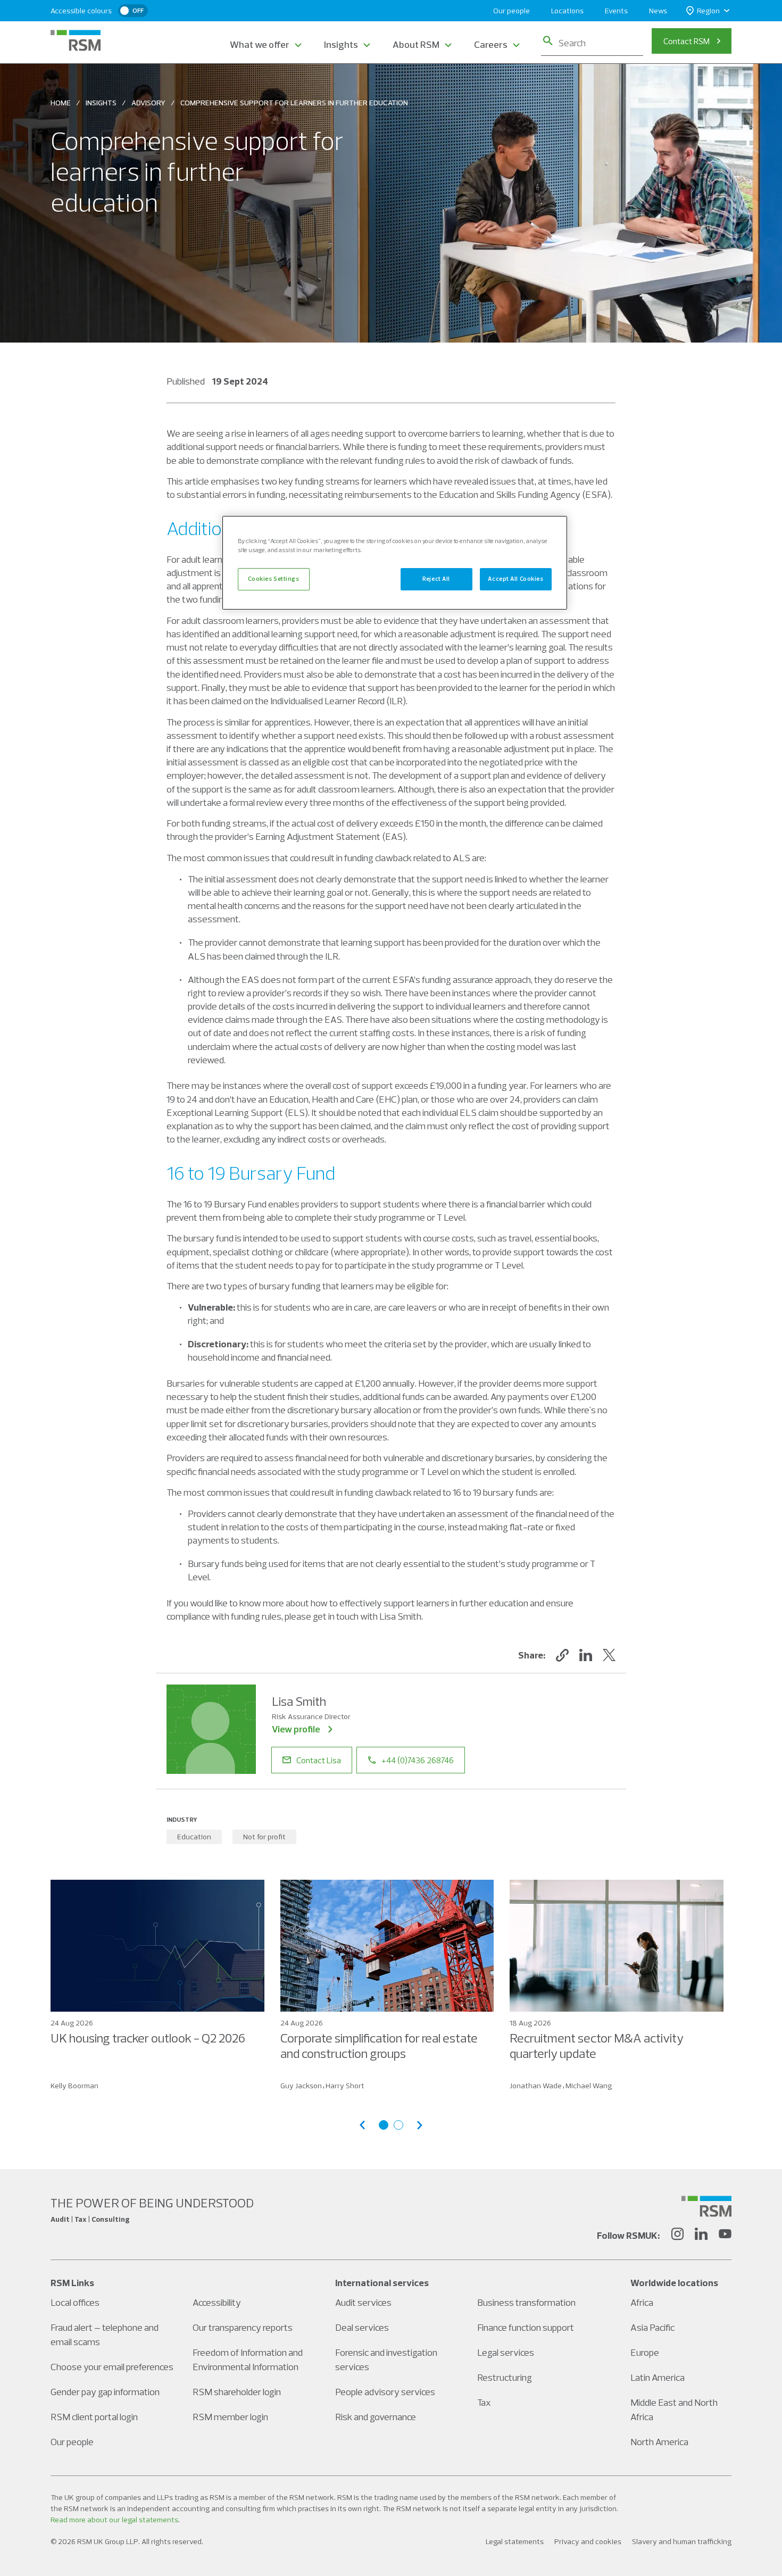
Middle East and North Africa (674, 2410)
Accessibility (217, 2302)
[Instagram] (677, 2236)
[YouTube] (725, 2236)
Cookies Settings (273, 579)
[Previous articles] (362, 2125)
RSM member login (230, 2417)
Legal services (506, 2352)
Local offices (75, 2302)
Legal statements (515, 2541)
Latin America (658, 2377)
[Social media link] (706, 2206)
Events (616, 11)
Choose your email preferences (112, 2367)
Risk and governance (376, 2417)
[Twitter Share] (609, 1655)
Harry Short (345, 2086)
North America (659, 2442)
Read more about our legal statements (114, 2520)
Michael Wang (589, 2086)
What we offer (260, 44)
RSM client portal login (94, 2417)
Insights (341, 44)
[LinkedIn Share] (586, 1655)
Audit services (363, 2302)
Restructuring (505, 2377)
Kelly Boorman (74, 2086)
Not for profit (264, 1837)
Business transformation (526, 2302)
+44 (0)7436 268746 (418, 1760)
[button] (562, 1655)
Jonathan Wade (536, 2086)
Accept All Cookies (515, 579)
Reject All (436, 579)
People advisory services (385, 2392)
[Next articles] (420, 2125)
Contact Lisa (319, 1760)
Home (61, 103)
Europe (645, 2352)
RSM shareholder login (237, 2392)
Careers (491, 44)
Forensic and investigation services (386, 2360)
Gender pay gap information (105, 2392)
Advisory (148, 103)
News (658, 11)
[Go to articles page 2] (398, 2125)
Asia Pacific (652, 2327)
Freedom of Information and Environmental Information (248, 2360)
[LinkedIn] (701, 2236)
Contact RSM (687, 41)
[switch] (133, 11)
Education (194, 1837)
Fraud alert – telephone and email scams (105, 2335)
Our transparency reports (243, 2327)
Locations (567, 11)
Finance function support (526, 2327)
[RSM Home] (76, 40)
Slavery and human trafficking (682, 2541)
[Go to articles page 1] (384, 2125)
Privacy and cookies (588, 2541)
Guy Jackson (301, 2086)
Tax (484, 2402)
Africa (642, 2302)
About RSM (416, 44)
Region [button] (708, 11)
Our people (511, 11)
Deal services (362, 2327)
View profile (296, 1729)
